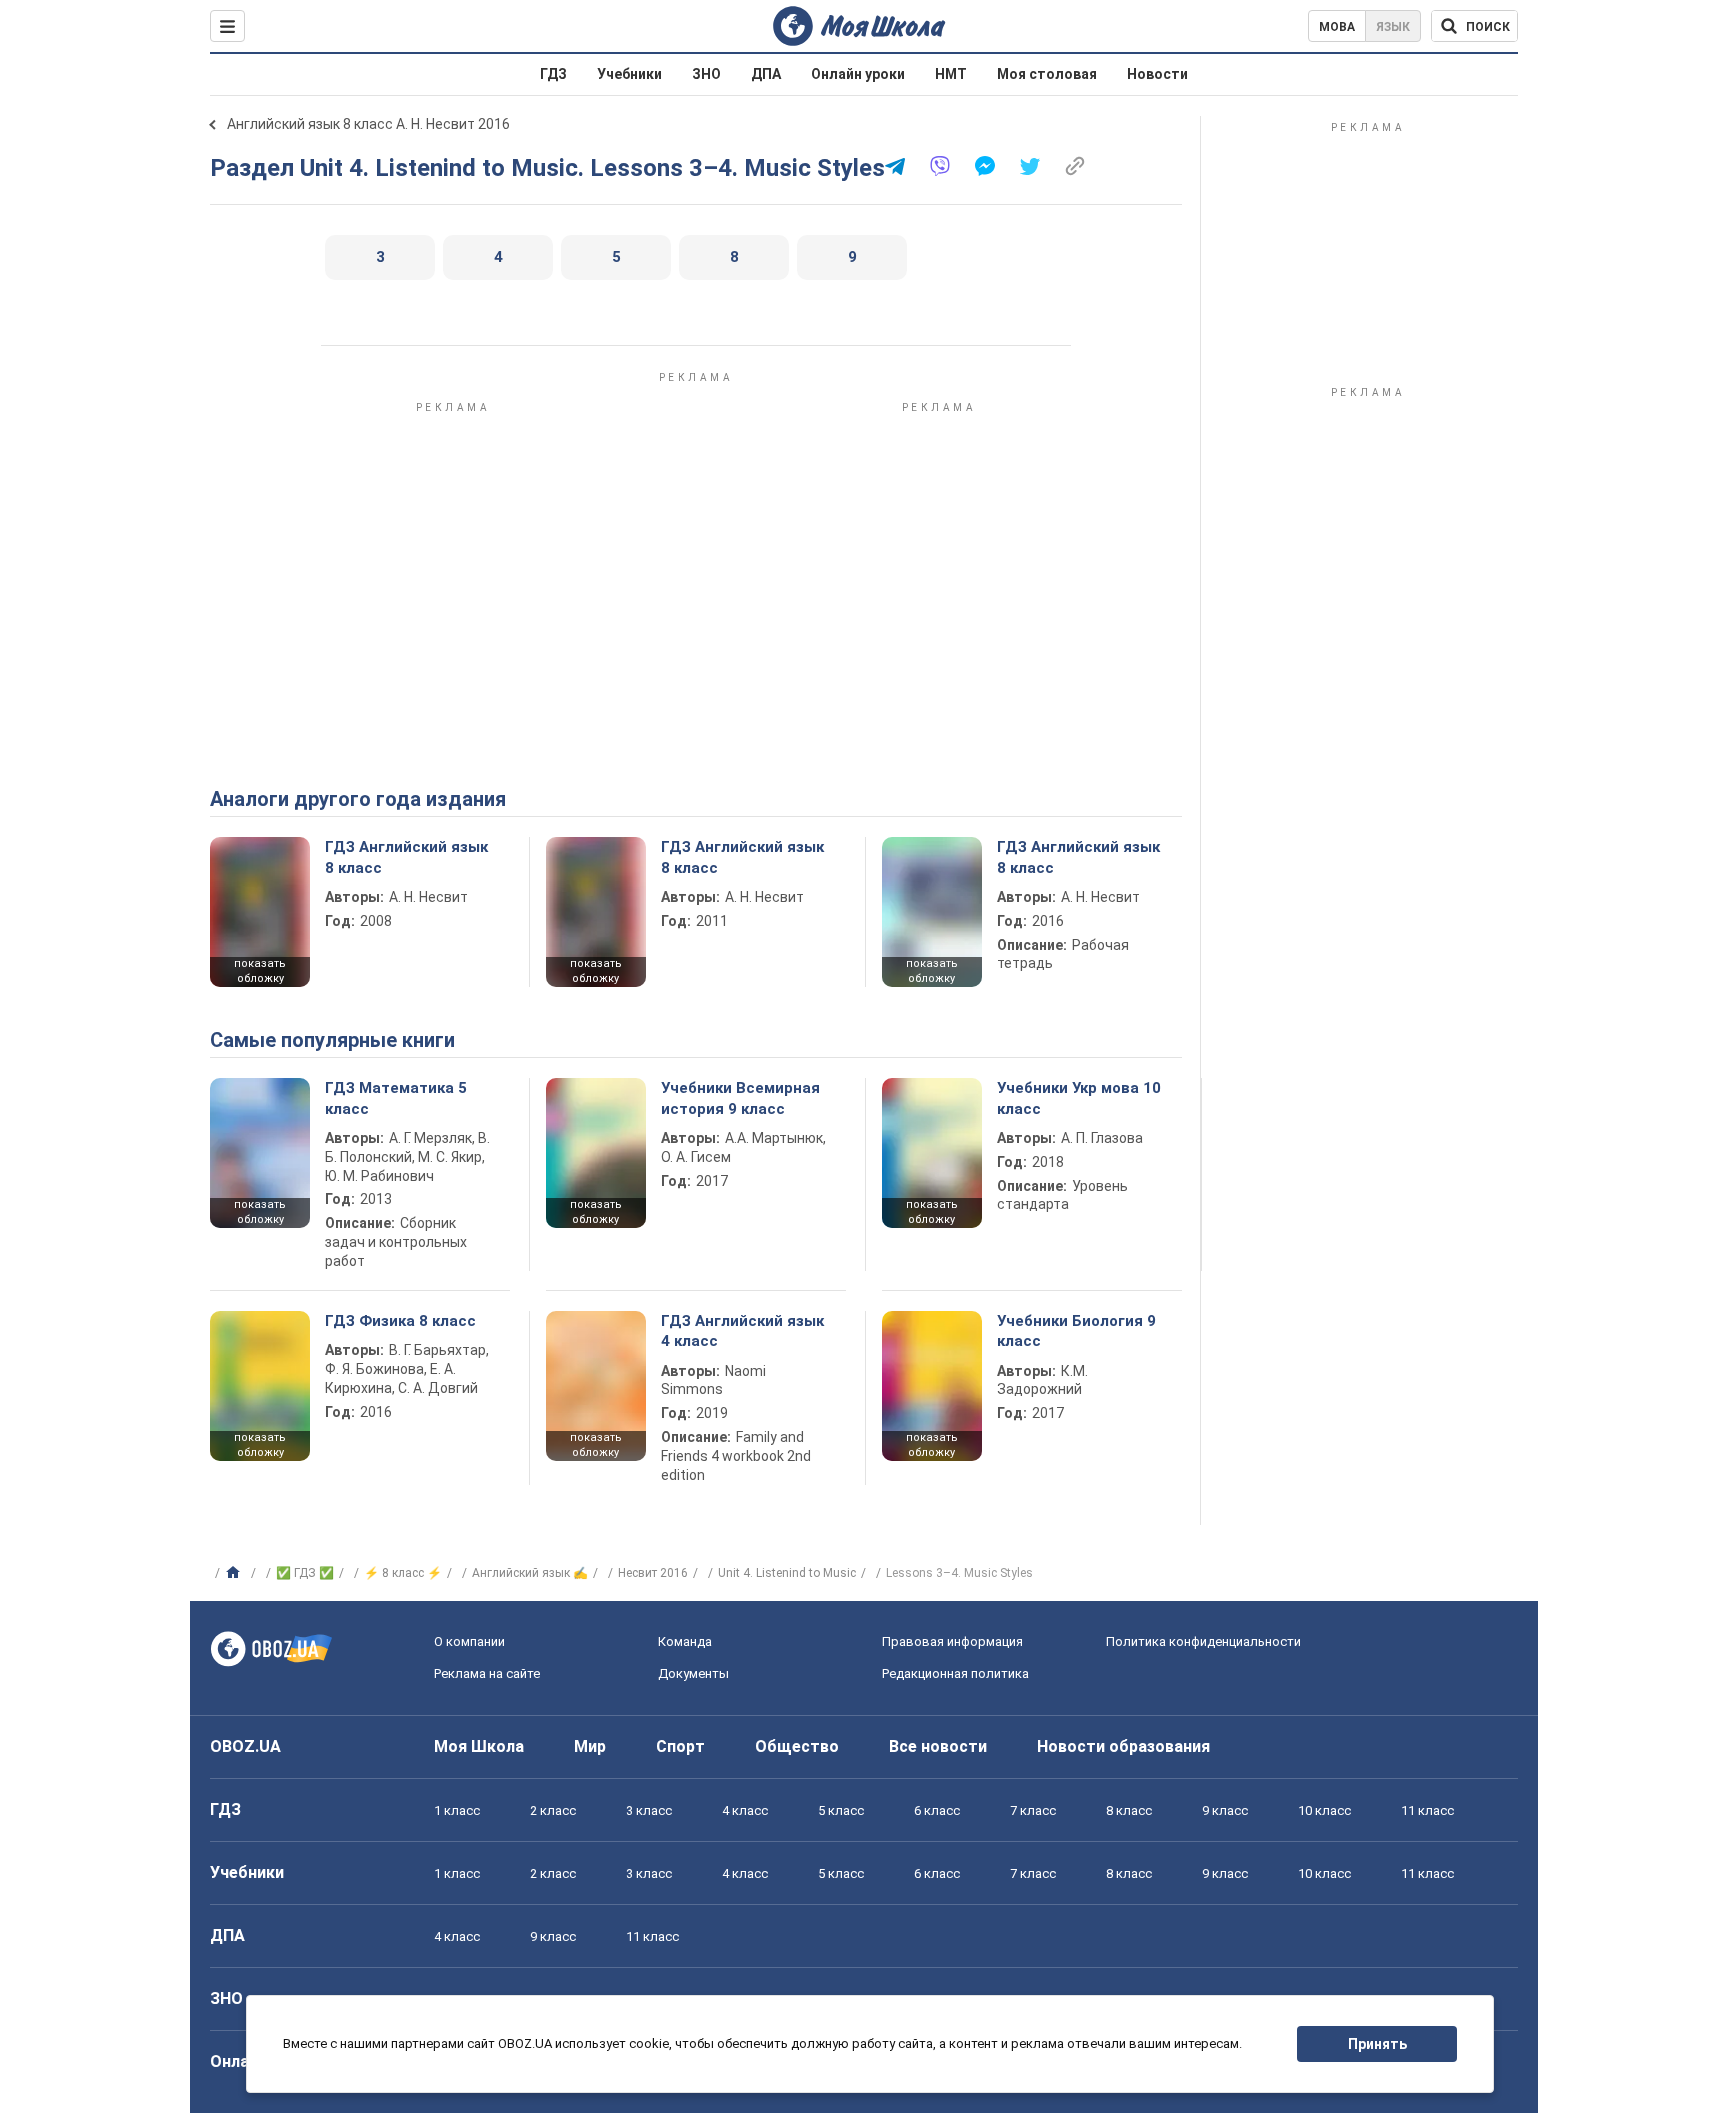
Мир (590, 1746)
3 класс (649, 1810)
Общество (797, 1746)
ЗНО (706, 74)
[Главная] (235, 1573)
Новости (1157, 74)
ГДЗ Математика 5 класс (396, 1098)
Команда (685, 1641)
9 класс (1225, 1810)
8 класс (1129, 1810)
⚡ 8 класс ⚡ (403, 1573)
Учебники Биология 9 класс (1076, 1331)
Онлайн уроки (858, 74)
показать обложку (260, 971)
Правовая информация (952, 1641)
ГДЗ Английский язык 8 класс (406, 857)
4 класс (745, 1810)
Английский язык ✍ (530, 1573)
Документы (693, 1673)
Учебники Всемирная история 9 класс (740, 1098)
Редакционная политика (955, 1673)
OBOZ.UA (245, 1746)
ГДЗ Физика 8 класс (400, 1321)
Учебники (629, 74)
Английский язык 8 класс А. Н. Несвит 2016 (368, 124)
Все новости (938, 1746)
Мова (1337, 27)
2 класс (553, 1810)
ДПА (766, 74)
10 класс (1324, 1810)
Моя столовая (1047, 74)
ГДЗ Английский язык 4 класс (742, 1331)
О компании (469, 1641)
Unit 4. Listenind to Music (787, 1573)
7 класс (1033, 1810)
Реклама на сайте (487, 1673)
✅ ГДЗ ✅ (305, 1573)
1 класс (457, 1810)
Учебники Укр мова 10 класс (1079, 1098)
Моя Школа (479, 1746)
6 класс (937, 1810)
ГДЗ (553, 74)
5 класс (841, 1810)
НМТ (951, 74)
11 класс (1427, 1810)
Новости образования (1123, 1746)
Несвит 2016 (653, 1573)
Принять (1377, 2044)
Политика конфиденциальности (1203, 1641)
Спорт (680, 1746)
